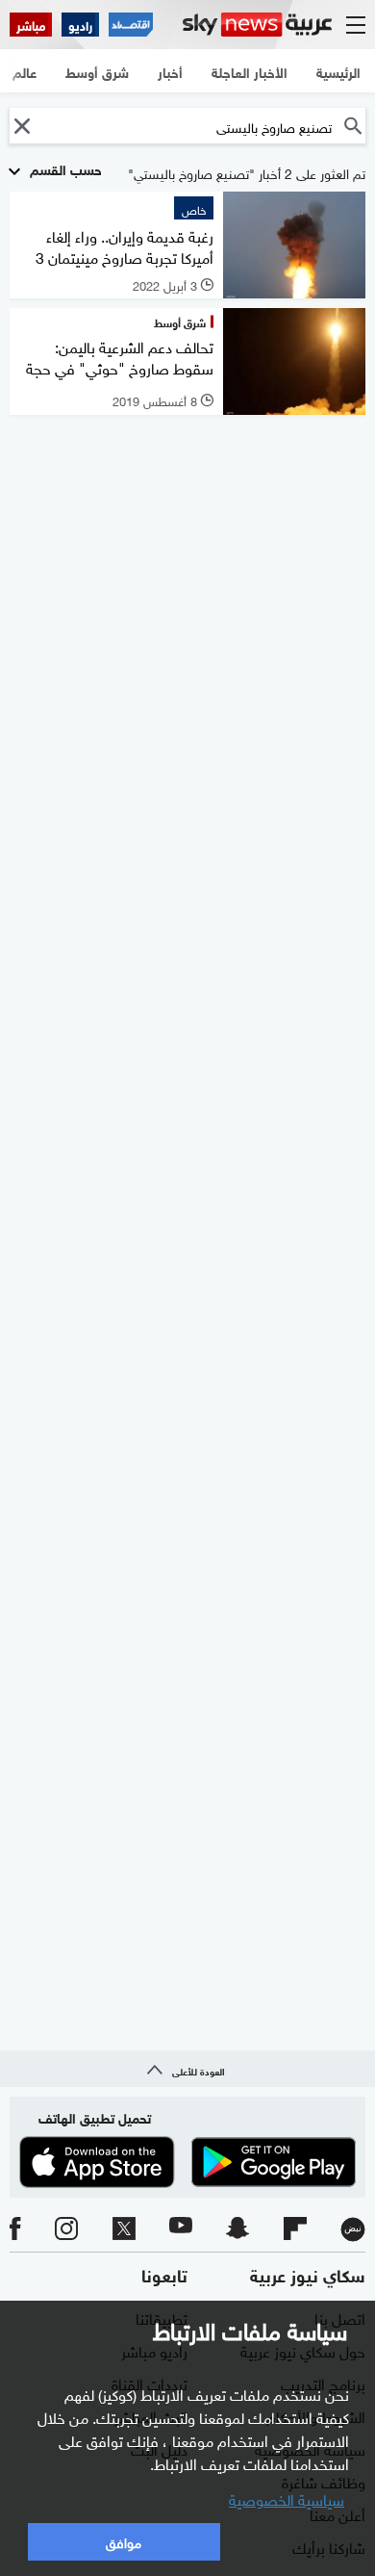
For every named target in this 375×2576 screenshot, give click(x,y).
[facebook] (15, 2229)
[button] (22, 126)
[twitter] (124, 2229)
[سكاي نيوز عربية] (257, 25)
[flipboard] (295, 2229)
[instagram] (66, 2229)
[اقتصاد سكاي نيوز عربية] (131, 25)
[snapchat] (237, 2229)
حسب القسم (64, 168)
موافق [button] (124, 2541)
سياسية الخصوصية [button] (287, 2498)
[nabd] (353, 2229)
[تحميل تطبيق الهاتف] (187, 2162)
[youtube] (181, 2229)
